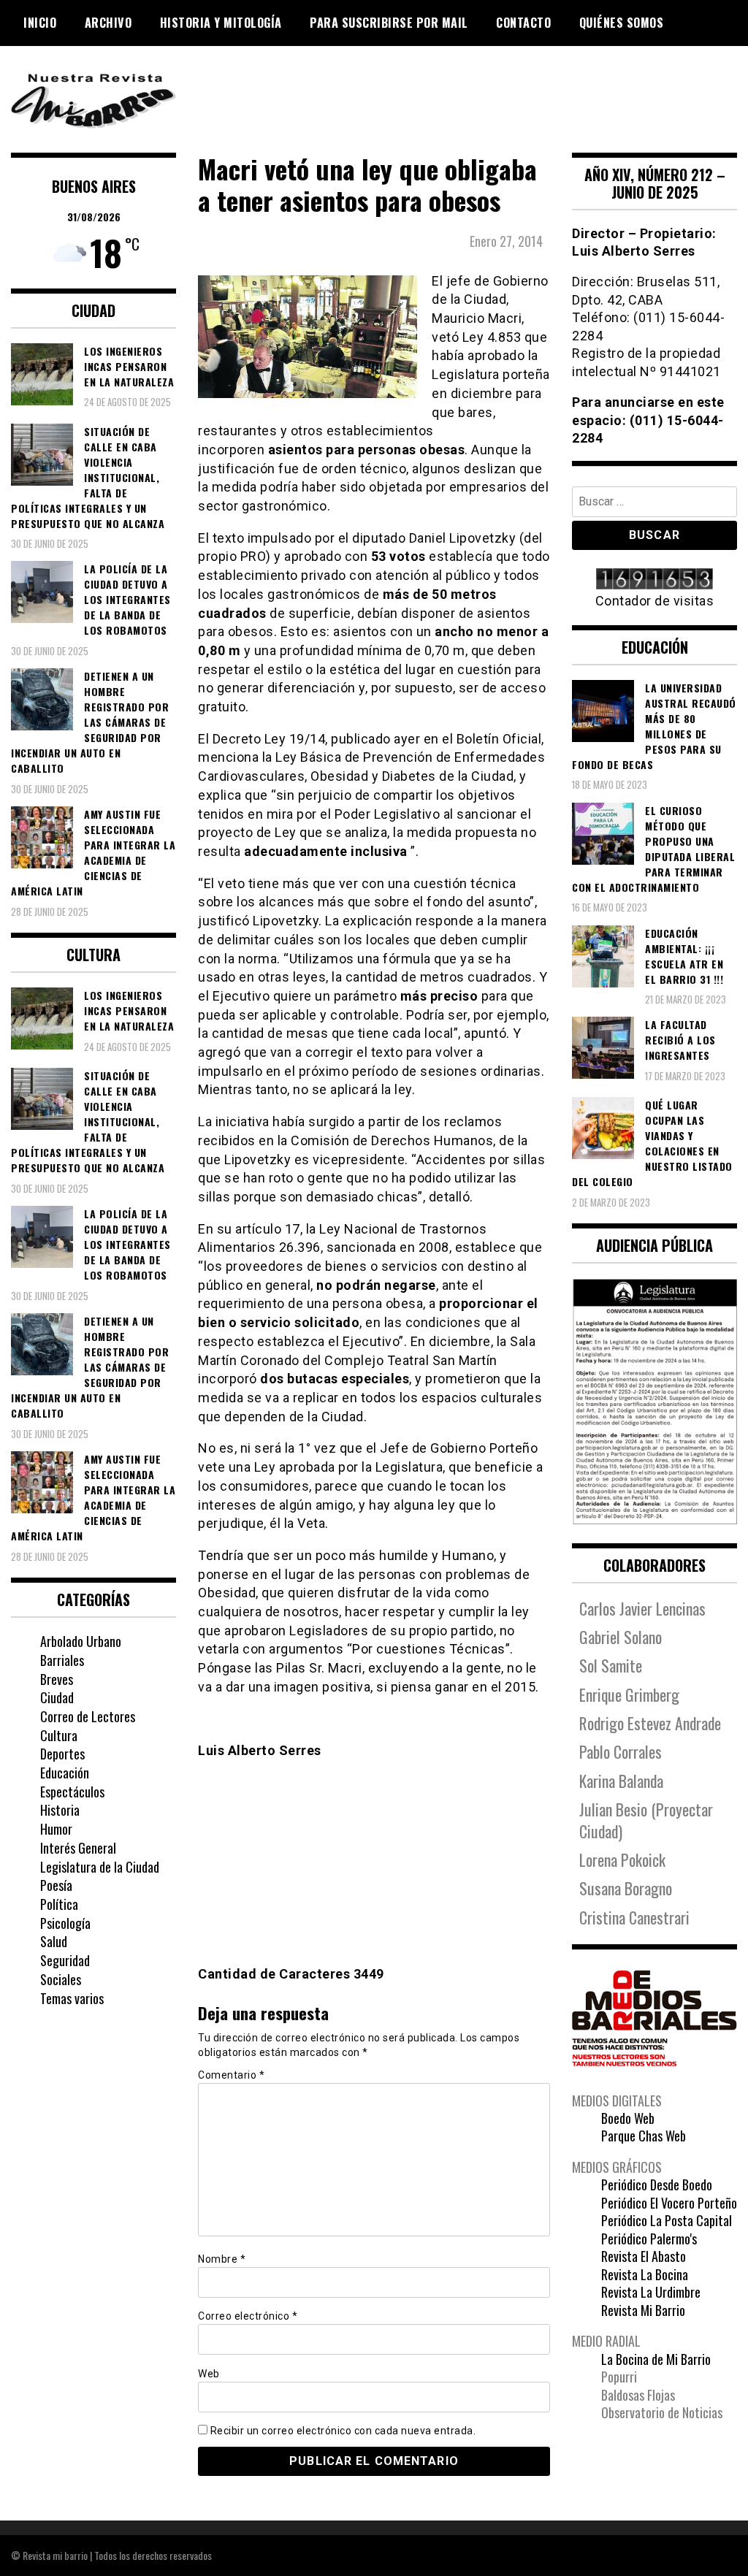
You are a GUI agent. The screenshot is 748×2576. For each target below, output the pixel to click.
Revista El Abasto (644, 2256)
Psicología (65, 1923)
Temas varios (72, 1998)
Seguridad (65, 1960)
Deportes (62, 1754)
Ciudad (57, 1697)
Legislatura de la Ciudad (100, 1867)
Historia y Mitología (221, 23)
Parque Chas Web (644, 2136)
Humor (56, 1829)
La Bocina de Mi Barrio (656, 2359)
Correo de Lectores (88, 1716)
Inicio (40, 23)
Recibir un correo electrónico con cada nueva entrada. (343, 2431)
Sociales (61, 1979)
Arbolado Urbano (81, 1641)
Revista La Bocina (645, 2274)
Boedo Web (628, 2118)
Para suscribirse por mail (389, 23)
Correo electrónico (248, 2316)
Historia (60, 1810)
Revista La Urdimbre (651, 2292)
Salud (54, 1941)
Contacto (523, 23)
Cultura (59, 1735)
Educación (65, 1773)
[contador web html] (654, 580)
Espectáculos (72, 1792)
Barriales (62, 1660)
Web (209, 2374)
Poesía (56, 1885)
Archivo (108, 23)
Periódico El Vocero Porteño (669, 2203)
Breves (57, 1679)
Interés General (78, 1848)
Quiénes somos (622, 23)
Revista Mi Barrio (643, 2310)
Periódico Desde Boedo (657, 2185)
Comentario (231, 2075)
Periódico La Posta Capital (667, 2220)
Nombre (222, 2259)
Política (59, 1904)
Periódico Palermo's (649, 2239)
